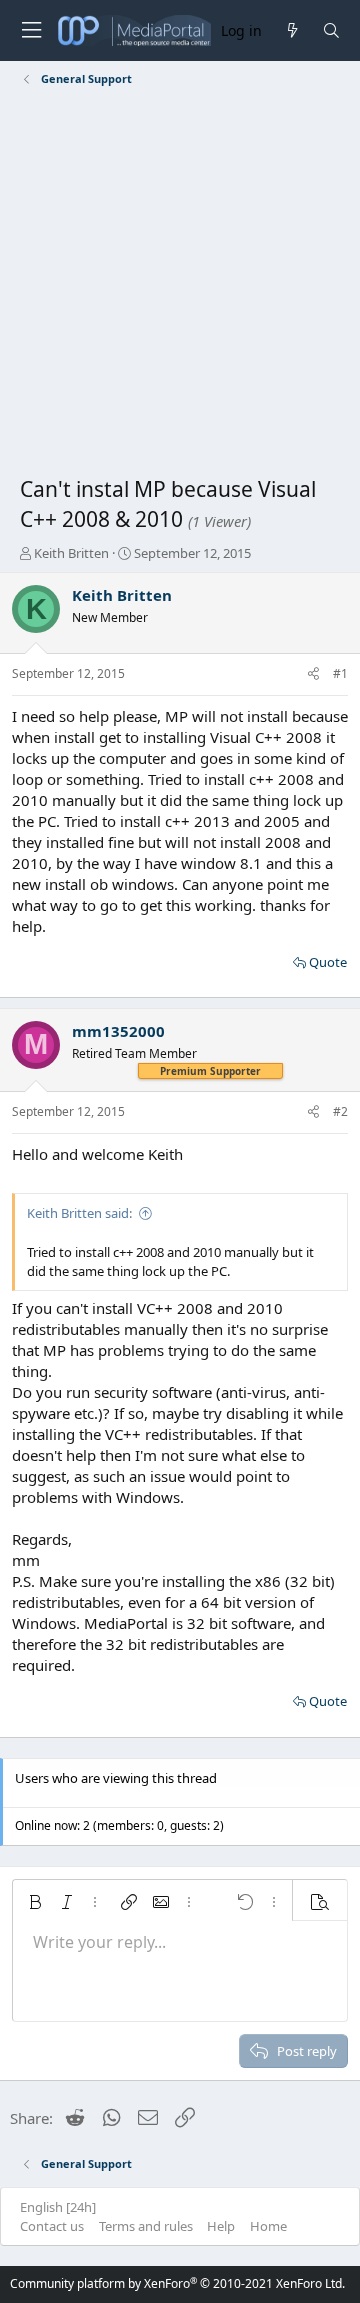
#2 (340, 1111)
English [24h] (58, 2207)
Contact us (52, 2226)
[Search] (331, 30)
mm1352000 (118, 1031)
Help (221, 2226)
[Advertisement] (180, 285)
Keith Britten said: (79, 1213)
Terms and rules (146, 2226)
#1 (340, 673)
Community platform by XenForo (177, 2283)
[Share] (313, 674)
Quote (328, 962)
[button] (35, 1902)
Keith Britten (71, 553)
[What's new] (291, 30)
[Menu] (31, 30)
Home (268, 2226)
